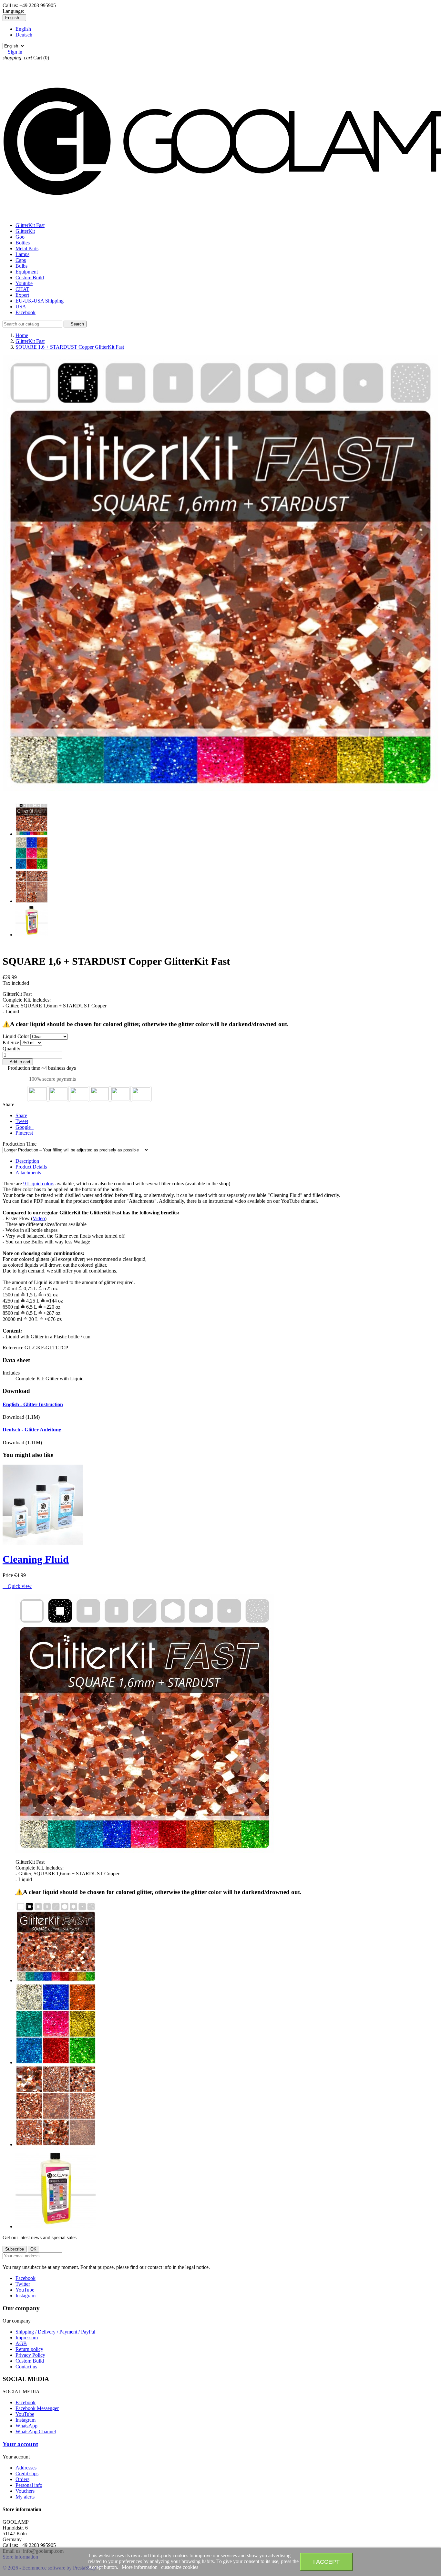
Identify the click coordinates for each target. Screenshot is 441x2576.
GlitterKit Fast (30, 225)
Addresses (26, 2468)
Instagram (26, 2296)
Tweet (22, 1121)
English (23, 29)
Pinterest (24, 1133)
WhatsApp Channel (36, 2432)
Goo (20, 237)
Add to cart (18, 1062)
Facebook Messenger (37, 2408)
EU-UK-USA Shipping (40, 301)
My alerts (25, 2497)
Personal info (29, 2485)
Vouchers (25, 2491)
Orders (22, 2479)
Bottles (23, 243)
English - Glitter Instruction (33, 1404)
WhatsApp (26, 2426)
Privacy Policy (30, 2355)
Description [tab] (27, 1161)
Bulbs (21, 266)
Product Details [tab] (31, 1167)
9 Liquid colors (39, 1184)
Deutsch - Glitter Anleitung (32, 1430)
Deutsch (24, 35)
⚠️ (6, 1024)
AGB (21, 2343)
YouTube (25, 2290)
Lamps (22, 254)
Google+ (25, 1127)
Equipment (27, 272)
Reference (14, 1348)
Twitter (23, 2284)
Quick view (17, 1586)
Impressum (27, 2338)
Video (39, 1218)
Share (21, 1115)
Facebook (26, 312)
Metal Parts (27, 248)
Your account (20, 2444)
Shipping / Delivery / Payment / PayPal (55, 2332)
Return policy (29, 2349)
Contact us (26, 2367)
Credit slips (27, 2473)
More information (140, 2567)
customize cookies (180, 2567)
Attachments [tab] (28, 1173)
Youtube (24, 283)
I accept (326, 2562)
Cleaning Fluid (36, 1559)
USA (21, 307)
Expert (22, 295)
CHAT (22, 289)
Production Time (20, 1144)
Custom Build (30, 278)
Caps (21, 260)
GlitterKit (25, 231)
